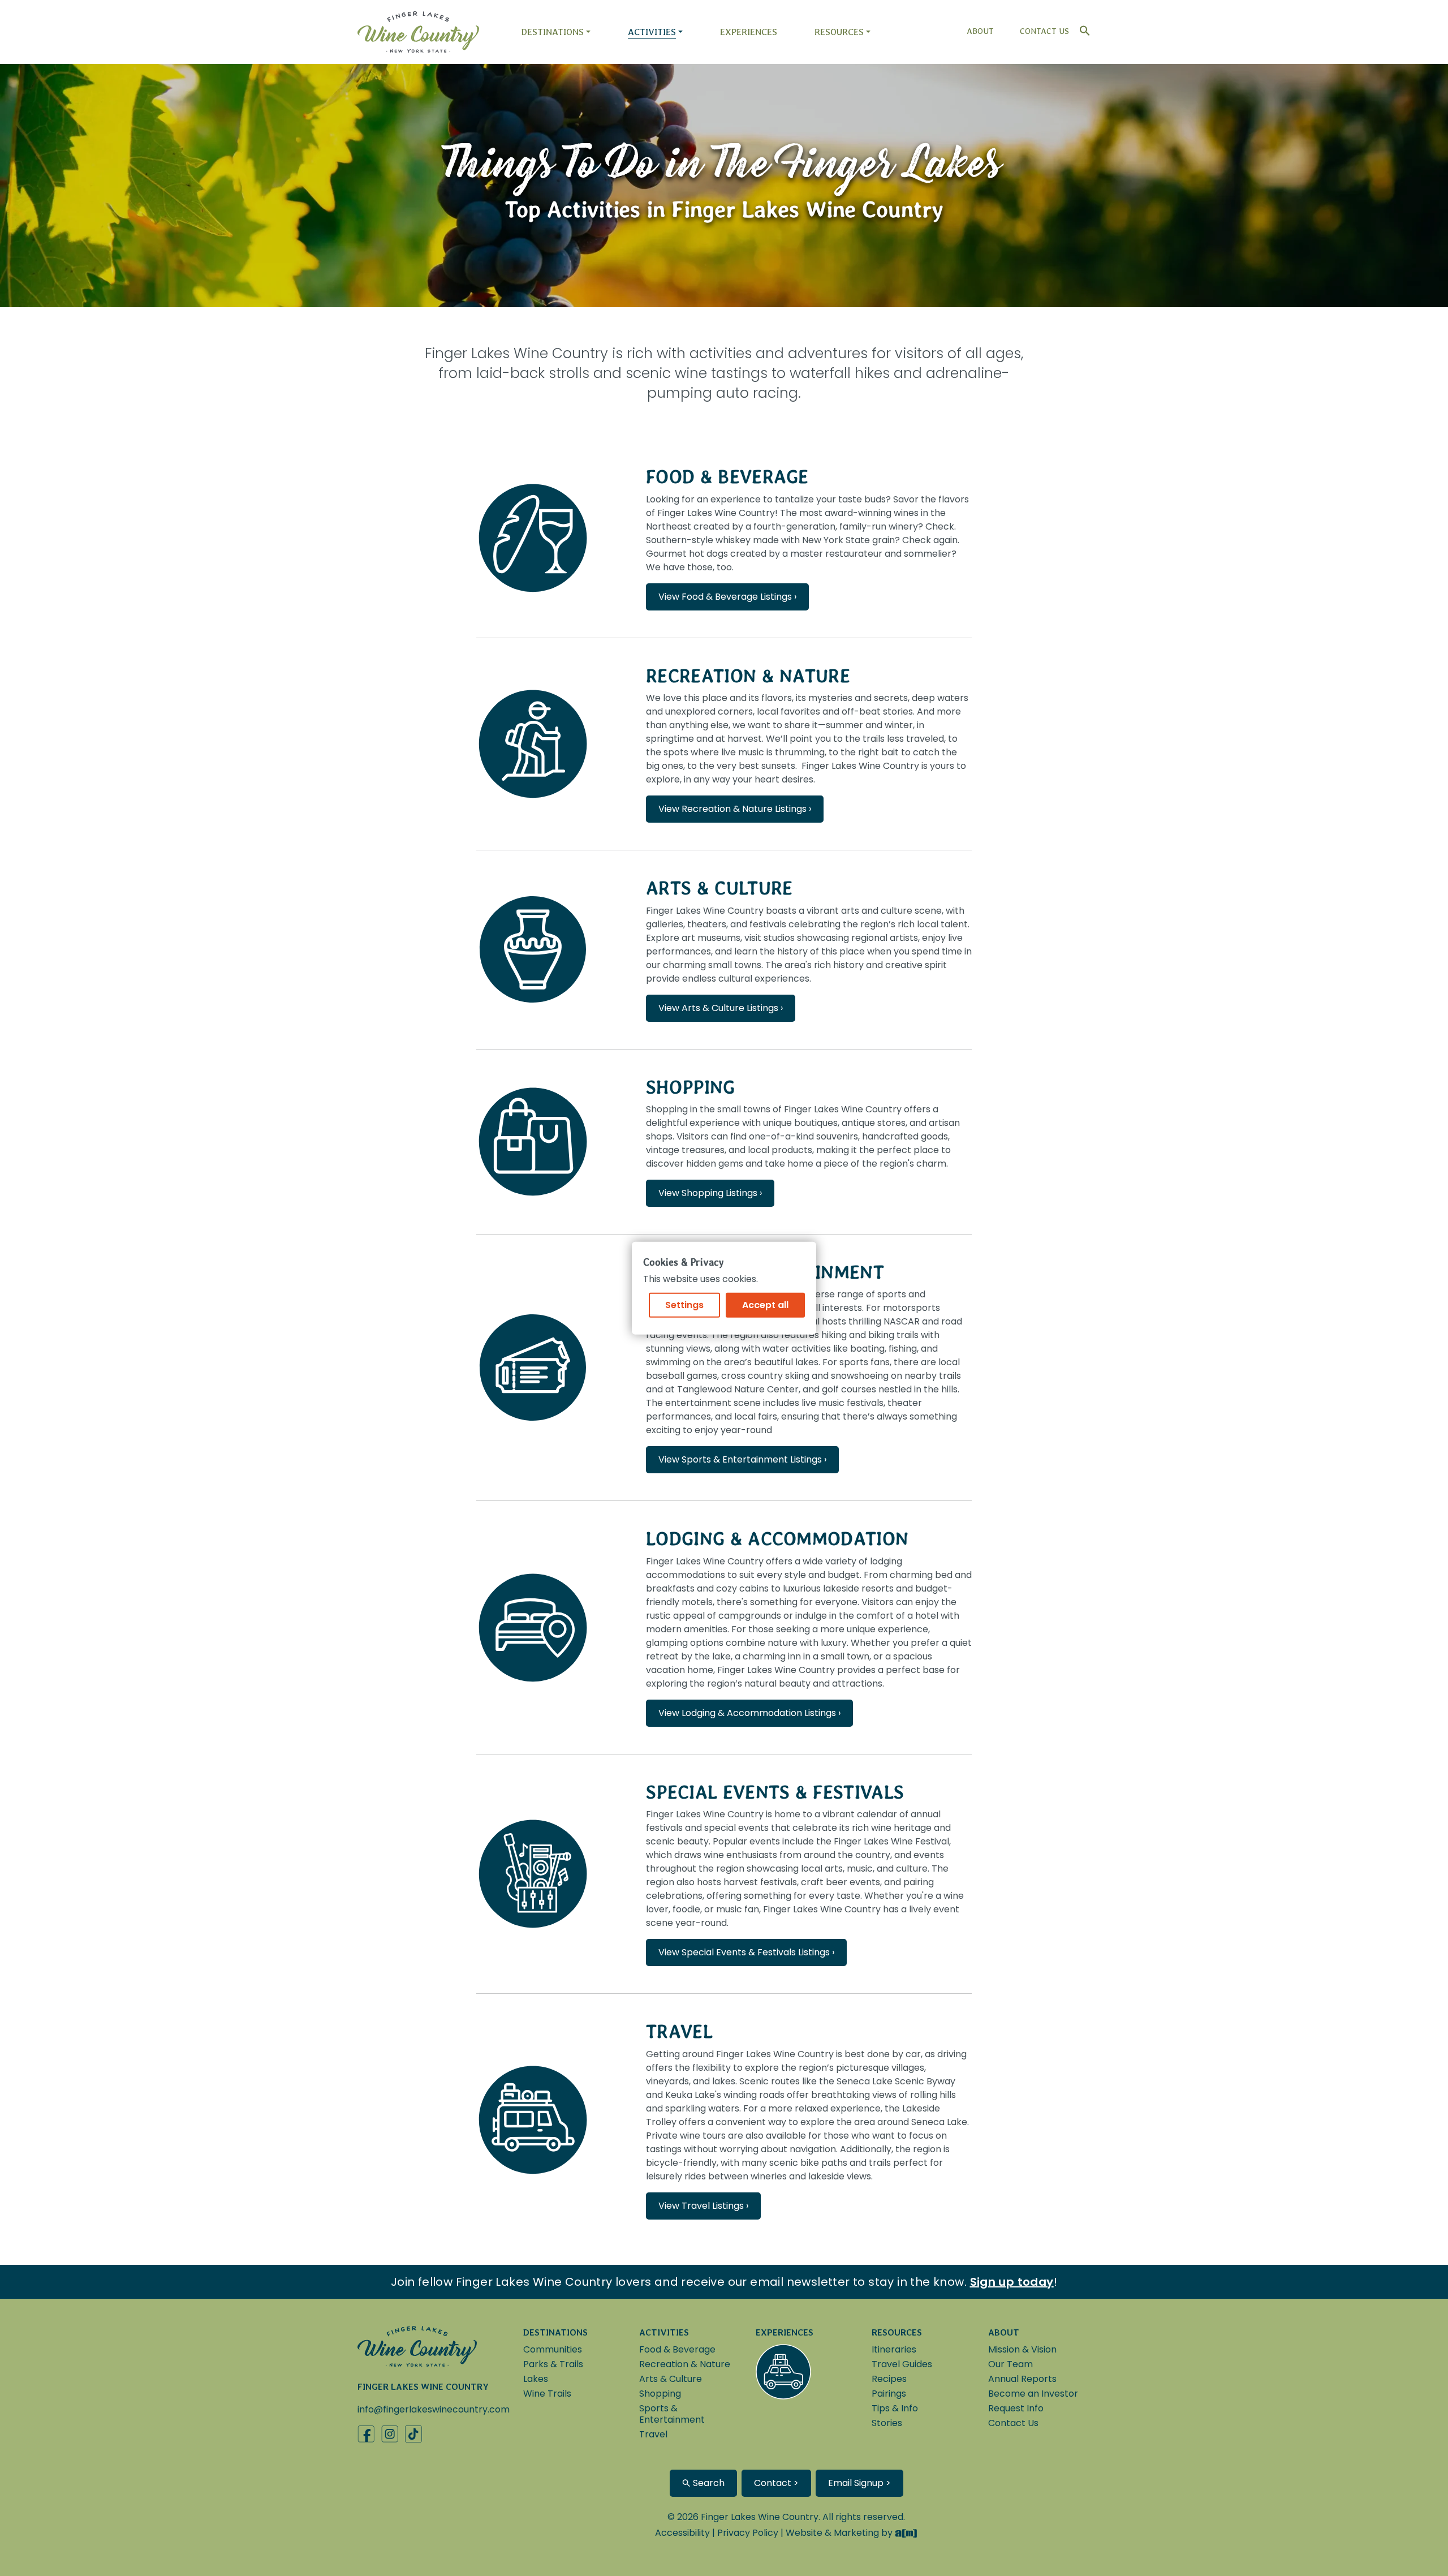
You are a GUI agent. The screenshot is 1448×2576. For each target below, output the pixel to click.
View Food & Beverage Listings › (727, 597)
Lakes (536, 2379)
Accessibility (682, 2533)
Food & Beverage (727, 477)
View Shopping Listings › (710, 1193)
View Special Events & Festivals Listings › (746, 1952)
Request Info (1016, 2408)
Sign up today (1012, 2282)
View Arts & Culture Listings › (721, 1008)
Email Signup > (859, 2483)
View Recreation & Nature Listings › (735, 809)
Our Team (1010, 2364)
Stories (887, 2423)
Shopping (691, 1087)
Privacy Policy (748, 2533)
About (980, 31)
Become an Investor (1033, 2394)
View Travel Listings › (703, 2206)
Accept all (765, 1305)
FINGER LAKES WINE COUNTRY (423, 2387)
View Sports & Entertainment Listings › (742, 1459)
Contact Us (1044, 31)
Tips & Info (895, 2408)
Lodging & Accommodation (777, 1539)
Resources (839, 32)
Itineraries (894, 2349)
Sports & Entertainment (672, 2414)
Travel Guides (902, 2364)
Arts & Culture (719, 888)
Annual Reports (1022, 2379)
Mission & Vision (1022, 2349)
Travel (679, 2031)
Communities (553, 2349)
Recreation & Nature (748, 676)
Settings (684, 1305)
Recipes (889, 2379)
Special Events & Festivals (775, 1792)
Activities (652, 32)
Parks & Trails (553, 2364)
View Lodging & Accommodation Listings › (749, 1713)
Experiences (749, 32)
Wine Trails (547, 2394)
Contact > (776, 2483)
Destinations (552, 32)
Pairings (889, 2394)
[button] (1082, 28)
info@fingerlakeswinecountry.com (434, 2409)
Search (708, 2483)
